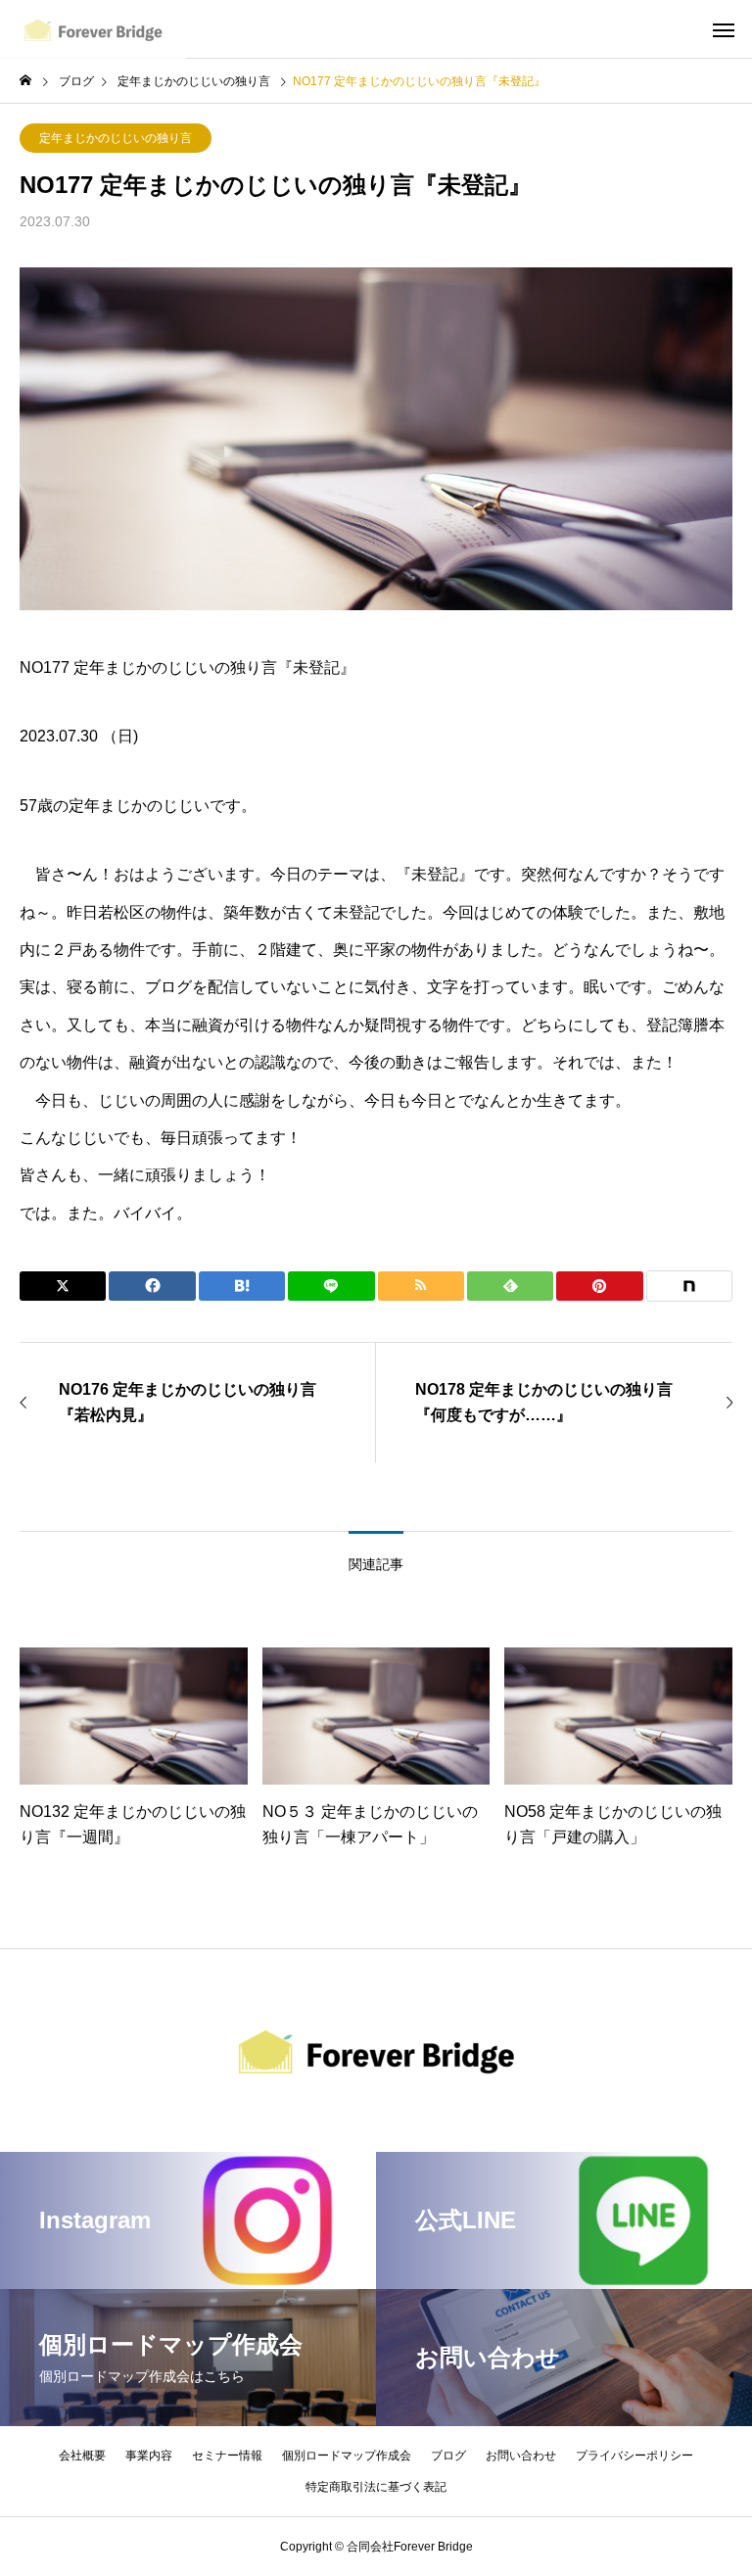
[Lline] (331, 1286)
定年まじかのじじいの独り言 (116, 138)
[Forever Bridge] (93, 29)
